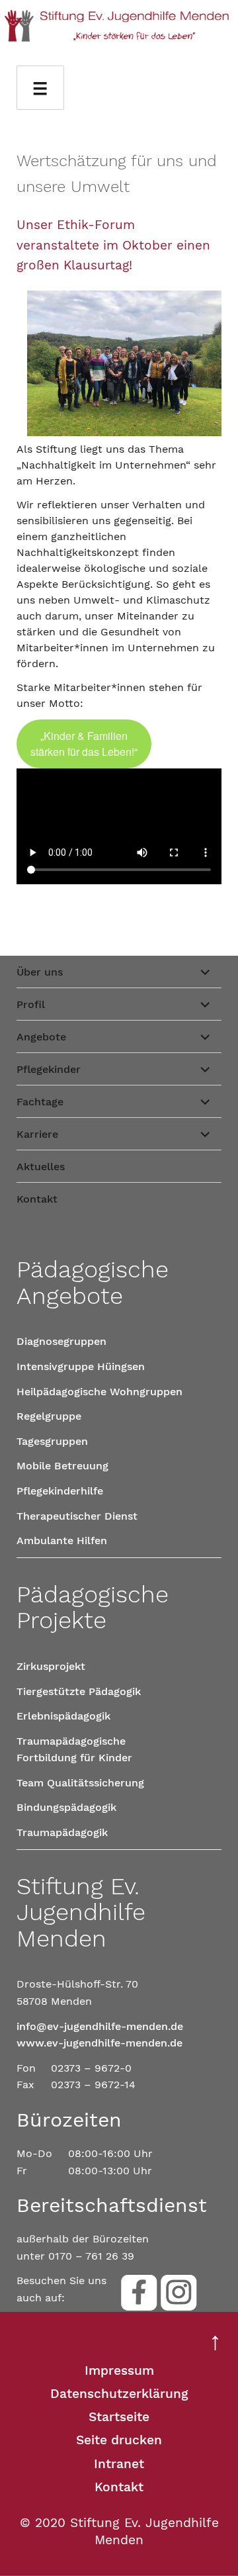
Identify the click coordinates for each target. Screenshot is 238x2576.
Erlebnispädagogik (63, 1716)
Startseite (119, 2417)
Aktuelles (41, 1167)
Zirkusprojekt (51, 1666)
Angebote (41, 1037)
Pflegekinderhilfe (60, 1491)
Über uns (40, 972)
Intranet (119, 2464)
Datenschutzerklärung (119, 2394)
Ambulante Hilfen (62, 1541)
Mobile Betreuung (62, 1466)
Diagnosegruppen (61, 1341)
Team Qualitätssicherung (80, 1783)
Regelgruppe (49, 1416)
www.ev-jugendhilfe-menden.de (99, 2043)
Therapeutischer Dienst (77, 1516)
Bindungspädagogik (66, 1807)
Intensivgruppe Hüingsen (81, 1366)
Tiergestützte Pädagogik (79, 1691)
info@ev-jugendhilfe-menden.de (100, 2026)
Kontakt (37, 1199)
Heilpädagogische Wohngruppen (99, 1392)
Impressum (119, 2370)
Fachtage (40, 1102)
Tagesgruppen (52, 1441)
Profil (31, 1004)
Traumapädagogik (62, 1832)
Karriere (37, 1134)
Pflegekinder (49, 1069)
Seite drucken (119, 2440)
